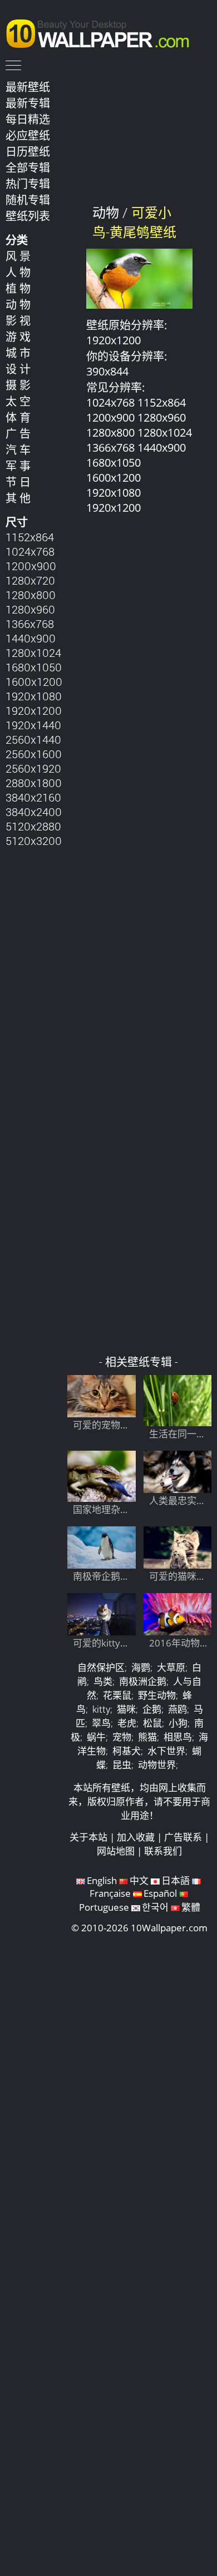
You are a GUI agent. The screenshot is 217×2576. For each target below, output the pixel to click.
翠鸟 (101, 1723)
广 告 (18, 433)
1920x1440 (33, 725)
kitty (101, 1709)
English (102, 1880)
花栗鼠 (117, 1695)
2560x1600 (34, 754)
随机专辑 (28, 200)
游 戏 (18, 337)
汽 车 (18, 449)
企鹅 (152, 1709)
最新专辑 (28, 103)
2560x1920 (33, 768)
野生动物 (157, 1695)
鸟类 (103, 1681)
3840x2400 (34, 812)
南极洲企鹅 (143, 1681)
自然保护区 (101, 1667)
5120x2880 (33, 826)
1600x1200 (34, 681)
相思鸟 (178, 1737)
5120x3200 (34, 840)
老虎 (127, 1723)
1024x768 (30, 551)
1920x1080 (34, 696)
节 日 (18, 482)
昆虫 (122, 1765)
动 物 (18, 304)
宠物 (122, 1737)
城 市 (18, 353)
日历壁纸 (28, 151)
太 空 (18, 401)
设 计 (18, 369)
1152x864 (30, 537)
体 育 (18, 417)
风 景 (18, 256)
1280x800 (31, 595)
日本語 (176, 1880)
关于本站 (88, 1837)
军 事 (18, 466)
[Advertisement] (139, 940)
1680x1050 (34, 667)
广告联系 (183, 1837)
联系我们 (163, 1851)
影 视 (18, 320)
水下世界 (166, 1751)
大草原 (171, 1667)
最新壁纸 (28, 87)
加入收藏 (136, 1837)
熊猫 (147, 1737)
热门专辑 (28, 184)
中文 (139, 1880)
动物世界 (157, 1765)
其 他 (18, 498)
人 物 (18, 272)
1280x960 (30, 609)
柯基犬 (127, 1751)
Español (160, 1893)
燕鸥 (177, 1709)
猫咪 (126, 1709)
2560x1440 (33, 739)
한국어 (155, 1907)
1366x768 (30, 624)
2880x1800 (34, 783)
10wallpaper (103, 32)
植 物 (18, 288)
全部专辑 (28, 167)
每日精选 (28, 119)
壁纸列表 (28, 216)
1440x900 (31, 638)
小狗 (178, 1723)
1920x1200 (34, 710)
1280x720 (30, 580)
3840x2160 (33, 797)
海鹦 (141, 1667)
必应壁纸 (28, 135)
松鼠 (152, 1723)
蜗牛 (96, 1737)
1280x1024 (33, 652)
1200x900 (31, 566)
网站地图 (116, 1851)
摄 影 (18, 385)
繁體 (191, 1907)
